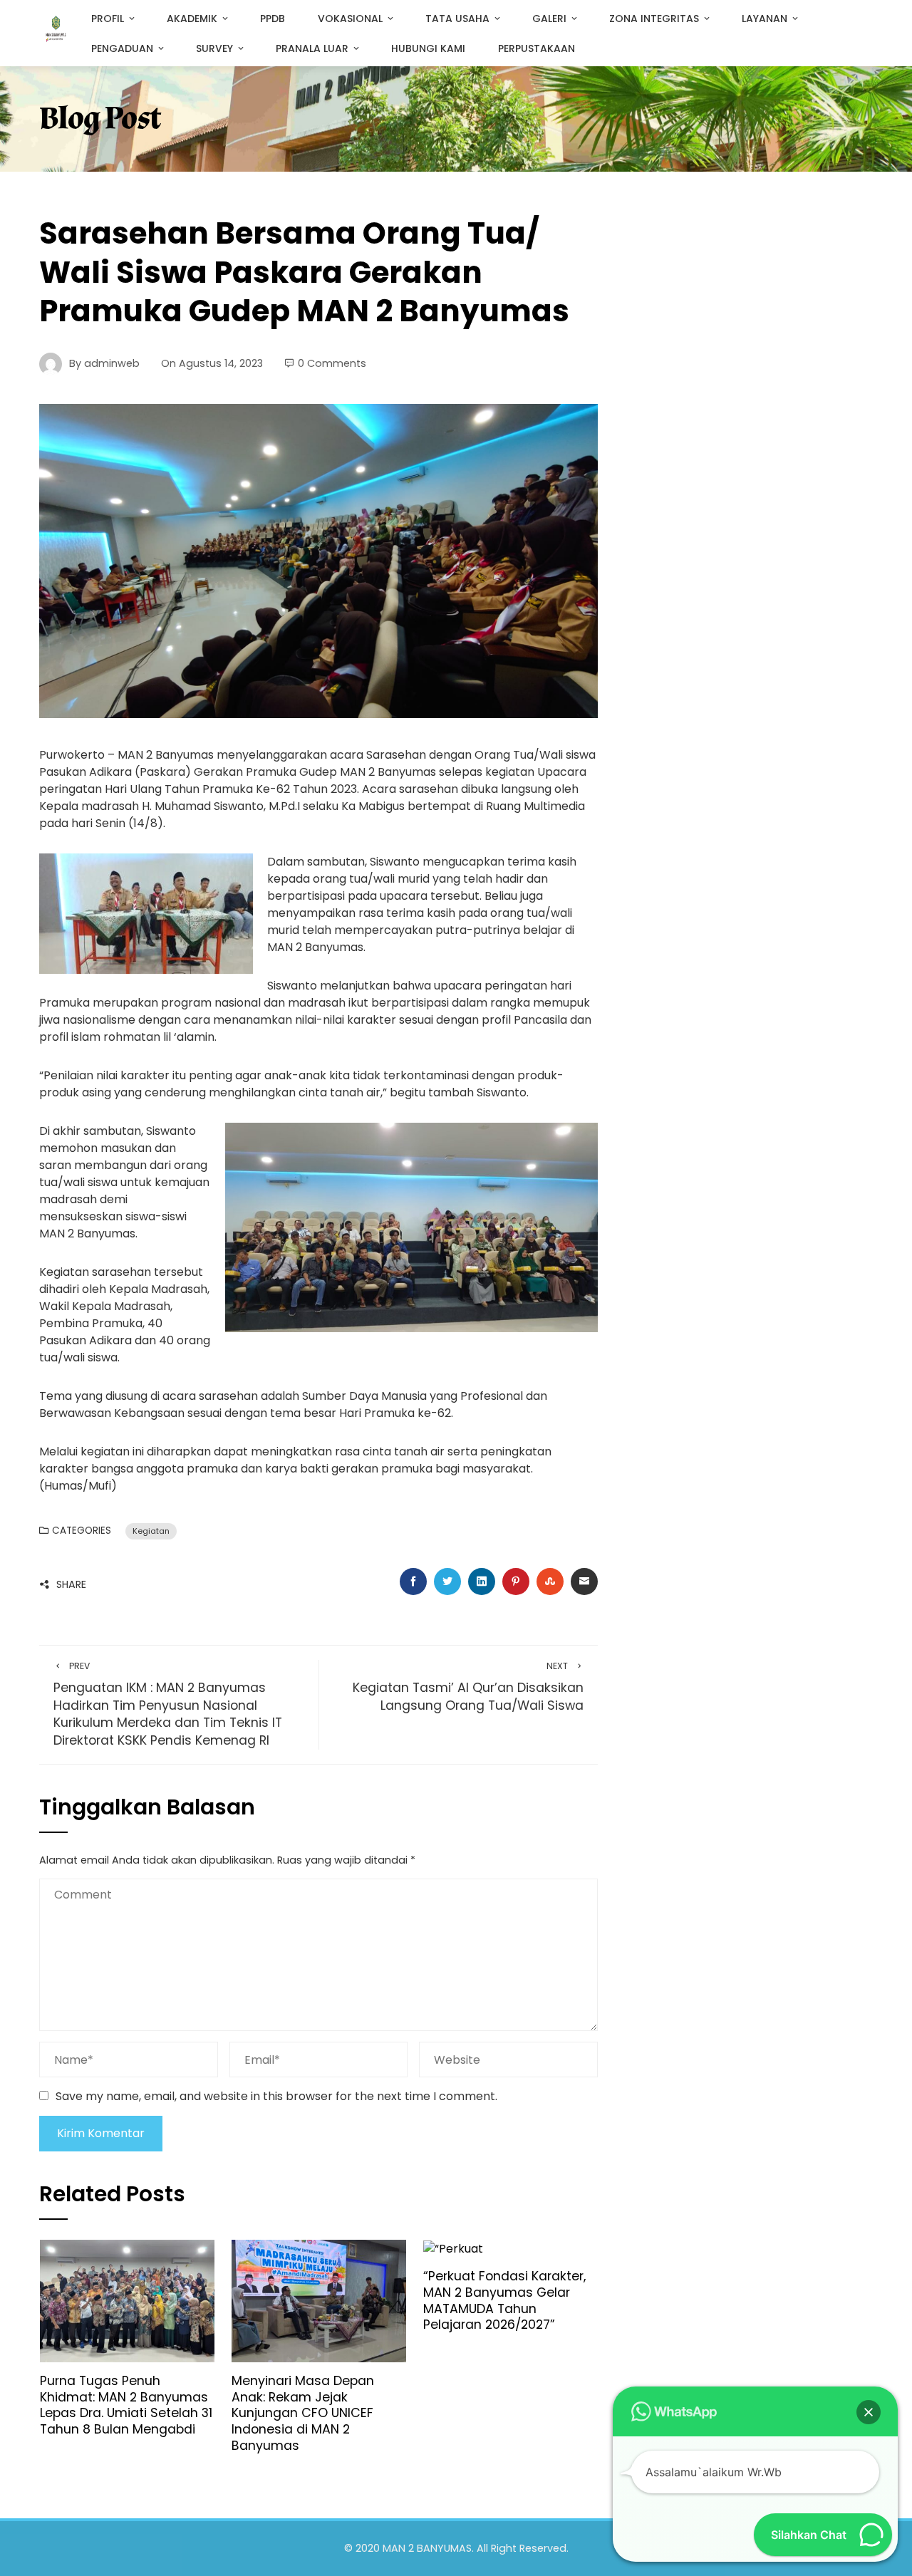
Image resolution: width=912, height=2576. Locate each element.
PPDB (273, 19)
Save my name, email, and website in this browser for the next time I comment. (276, 2096)
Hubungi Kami (428, 48)
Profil (108, 19)
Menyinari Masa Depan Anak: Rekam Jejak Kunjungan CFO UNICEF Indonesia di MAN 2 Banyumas (303, 2413)
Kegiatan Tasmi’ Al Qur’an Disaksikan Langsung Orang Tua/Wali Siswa (468, 1687)
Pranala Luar (312, 48)
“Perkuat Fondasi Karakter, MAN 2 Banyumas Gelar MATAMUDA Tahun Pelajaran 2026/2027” (504, 2301)
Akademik (192, 19)
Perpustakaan (537, 48)
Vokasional (350, 19)
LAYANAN (765, 19)
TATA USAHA (457, 19)
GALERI (549, 19)
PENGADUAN (122, 48)
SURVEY (214, 48)
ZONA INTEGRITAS (654, 19)
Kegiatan (151, 1531)
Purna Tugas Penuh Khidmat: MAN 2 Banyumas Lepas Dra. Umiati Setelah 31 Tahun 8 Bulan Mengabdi (126, 2405)
